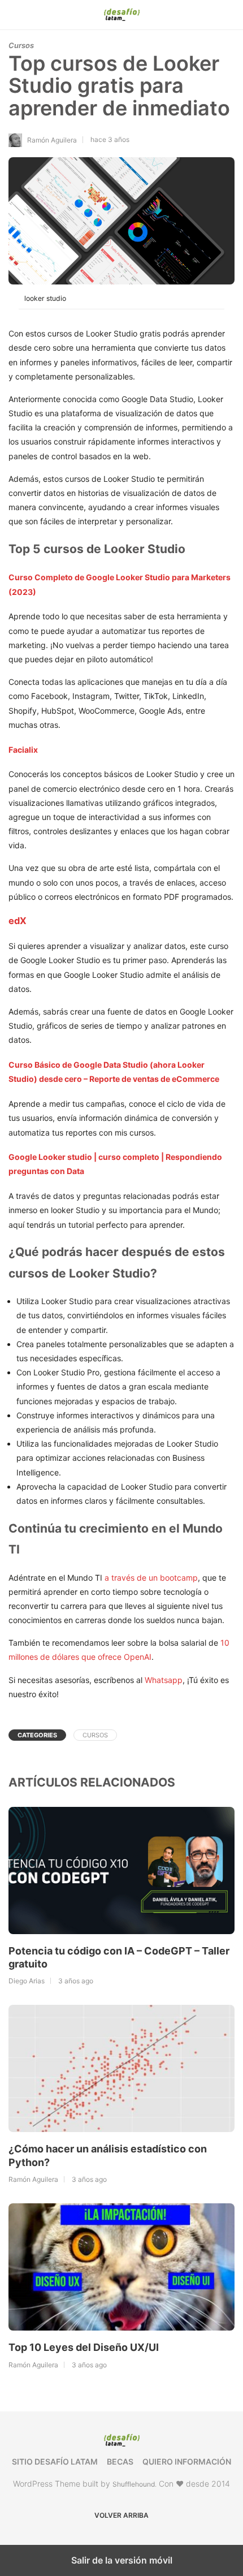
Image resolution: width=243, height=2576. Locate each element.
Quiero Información (187, 2461)
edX (18, 921)
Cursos (21, 45)
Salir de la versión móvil (122, 2560)
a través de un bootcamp (151, 1578)
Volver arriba (121, 2515)
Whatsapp (164, 1680)
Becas (120, 2461)
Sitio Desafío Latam (55, 2461)
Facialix (23, 750)
